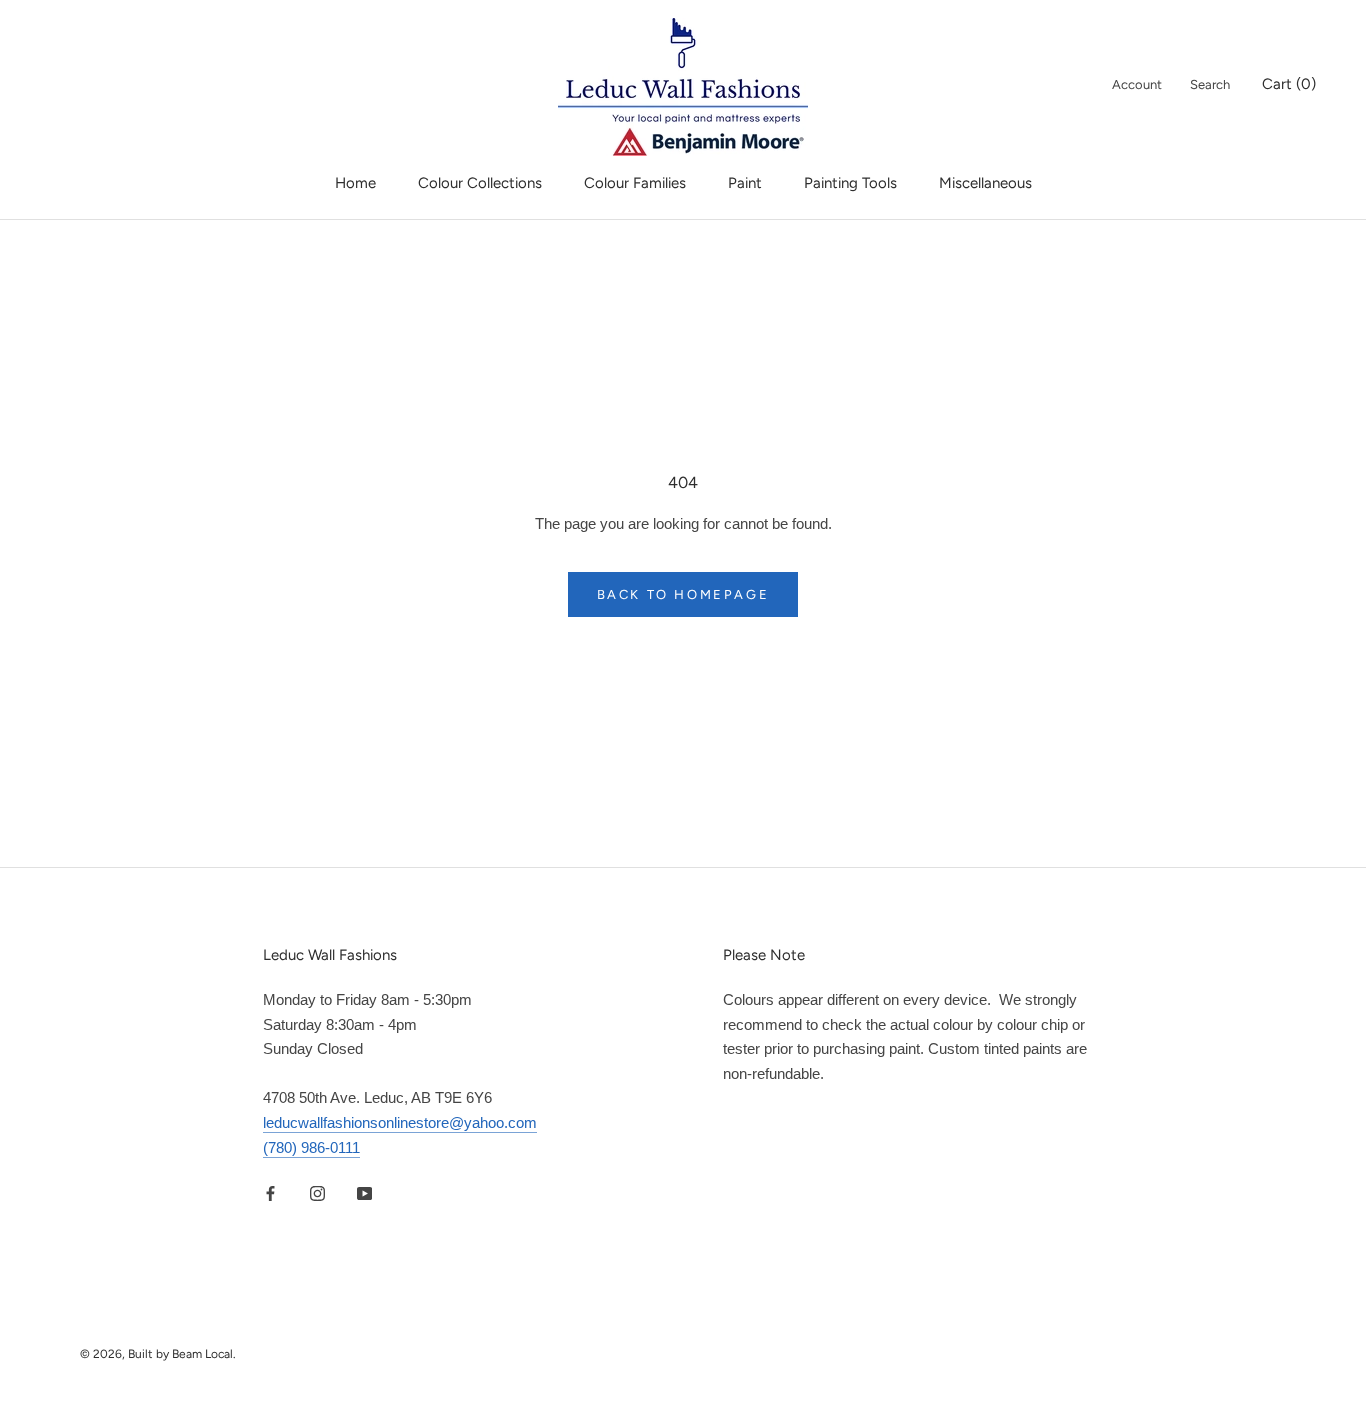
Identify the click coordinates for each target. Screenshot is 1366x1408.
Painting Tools (850, 183)
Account (1137, 84)
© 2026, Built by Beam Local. (158, 1354)
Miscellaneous (985, 183)
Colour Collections (480, 183)
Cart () (1289, 84)
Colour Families (635, 183)
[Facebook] (270, 1192)
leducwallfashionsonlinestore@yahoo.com (400, 1122)
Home (355, 183)
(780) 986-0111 (311, 1147)
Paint (745, 183)
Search (1210, 84)
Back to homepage (683, 594)
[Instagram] (317, 1192)
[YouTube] (364, 1192)
